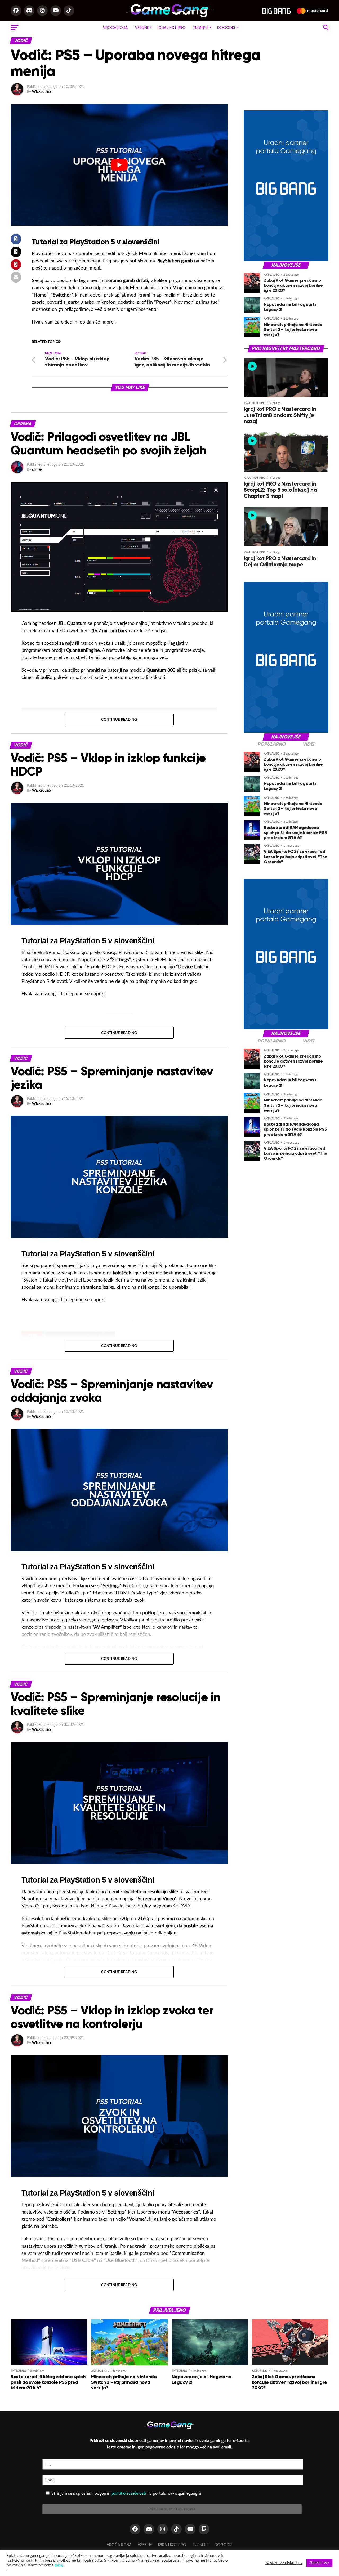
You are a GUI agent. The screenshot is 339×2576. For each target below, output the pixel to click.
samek (37, 469)
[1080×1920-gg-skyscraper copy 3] (286, 260)
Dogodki (226, 28)
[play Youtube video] (119, 165)
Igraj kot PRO (171, 28)
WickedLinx (42, 91)
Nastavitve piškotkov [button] (284, 2563)
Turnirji (201, 28)
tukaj (59, 2565)
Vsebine (142, 28)
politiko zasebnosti (129, 2493)
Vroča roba (115, 28)
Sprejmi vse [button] (319, 2563)
